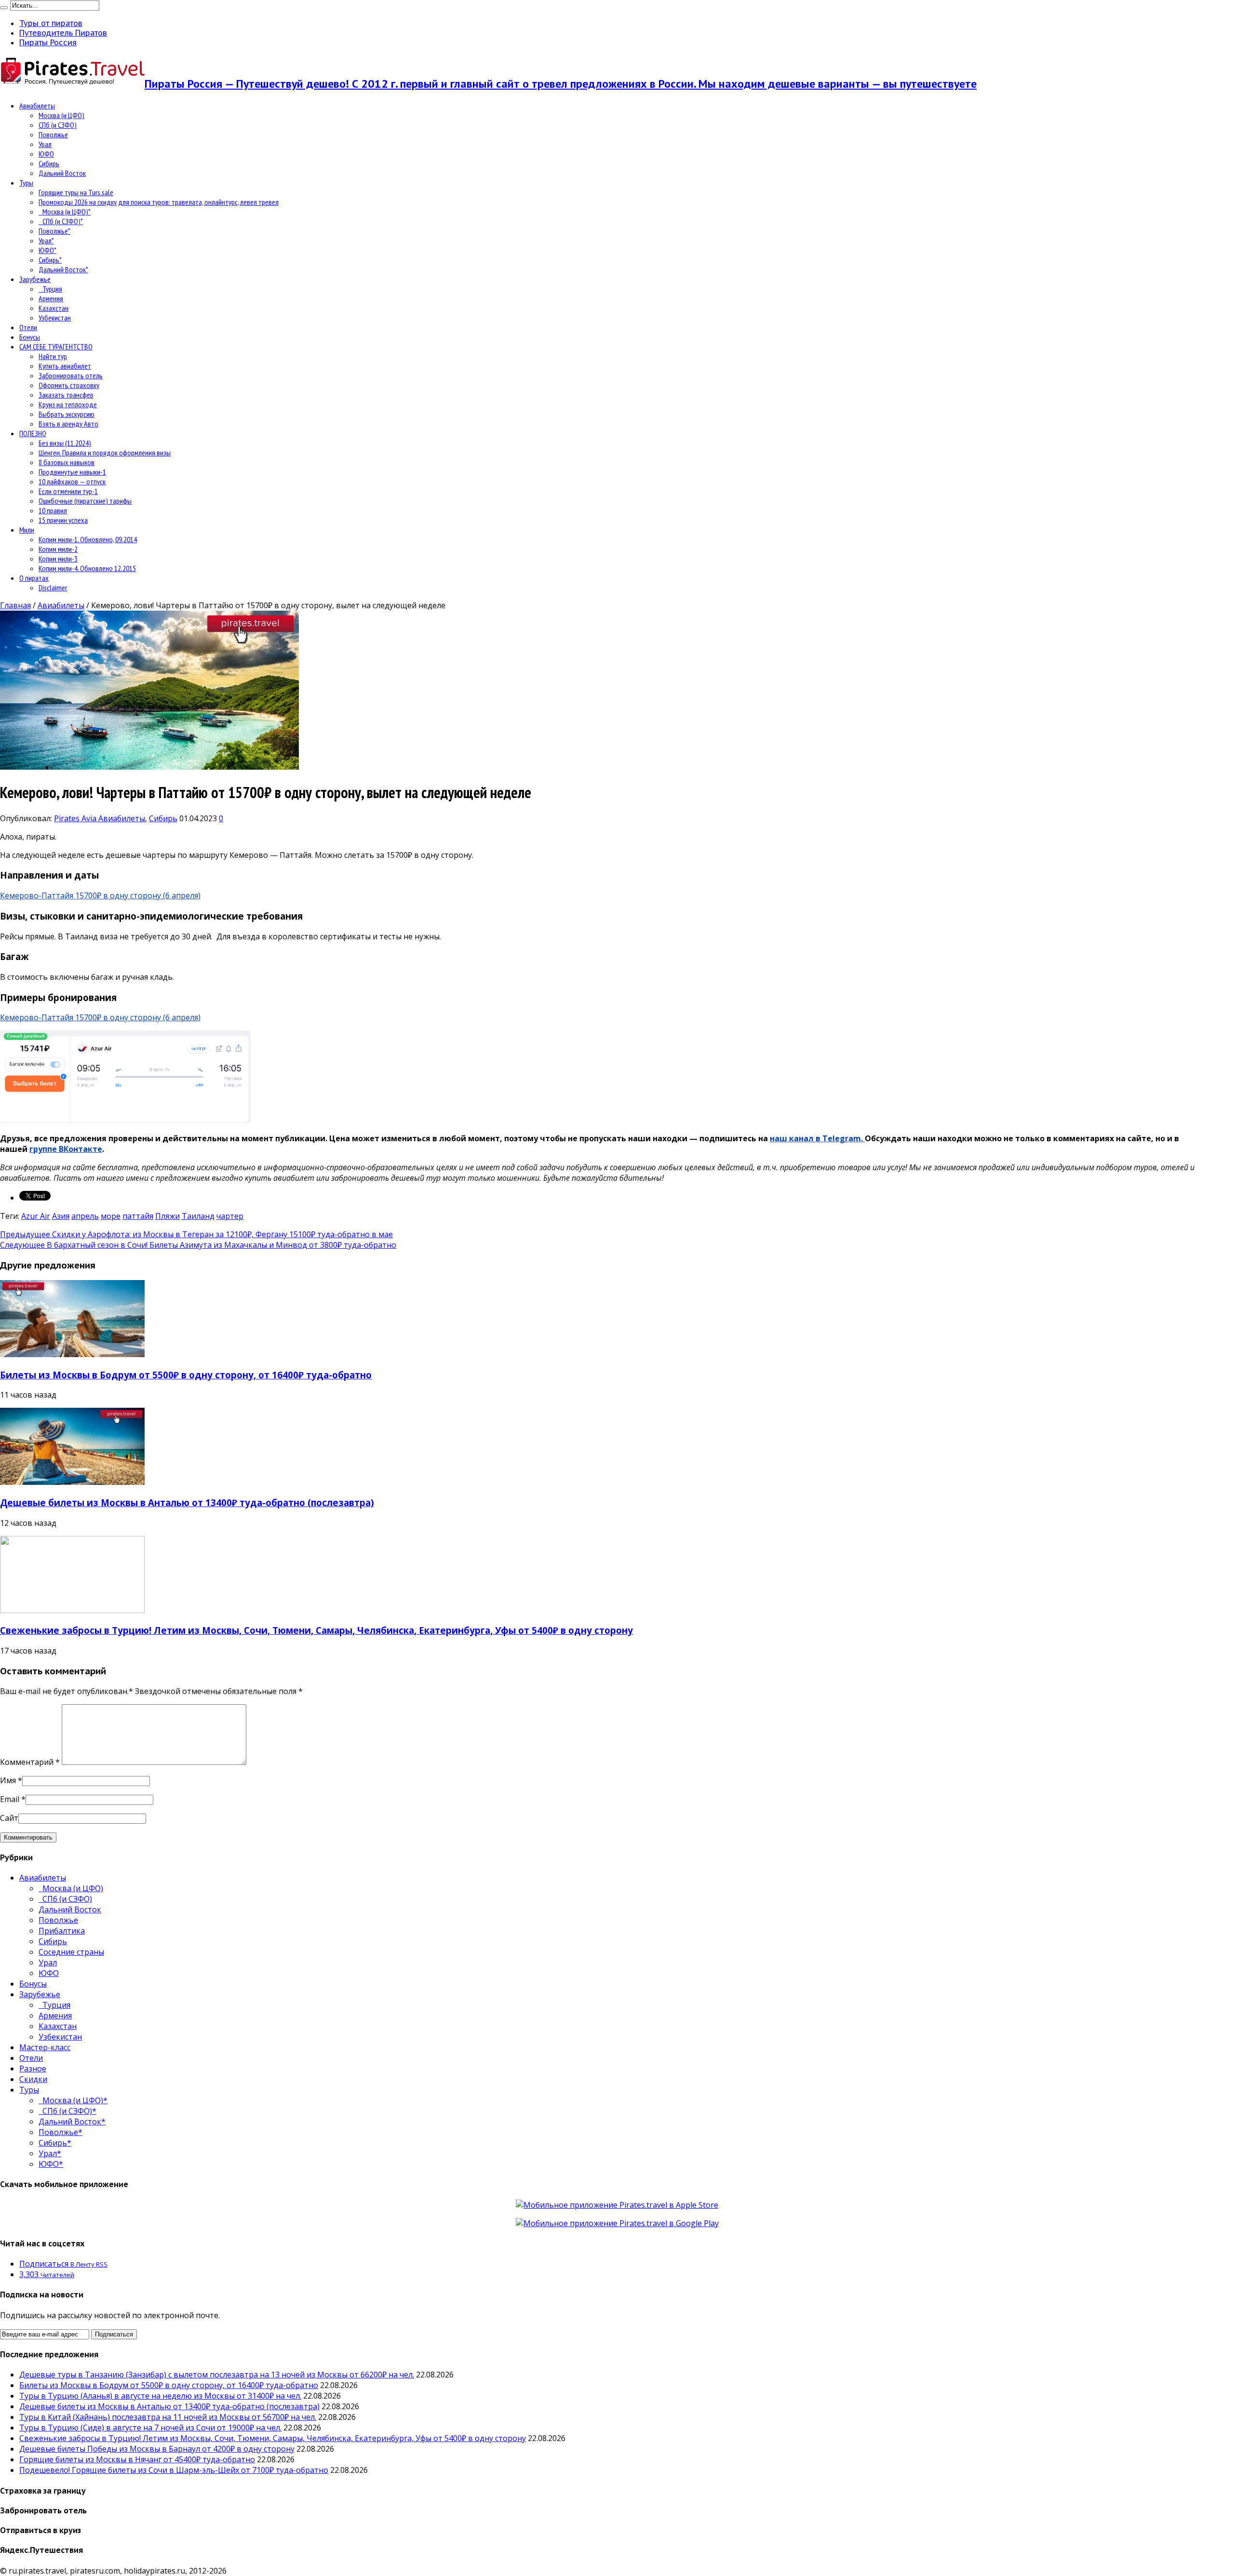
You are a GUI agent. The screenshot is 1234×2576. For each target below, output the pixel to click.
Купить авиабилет (65, 366)
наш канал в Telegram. (817, 1138)
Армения (51, 298)
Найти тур (53, 356)
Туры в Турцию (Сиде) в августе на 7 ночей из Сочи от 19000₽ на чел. (150, 2428)
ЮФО (46, 154)
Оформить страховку (69, 385)
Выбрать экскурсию (67, 414)
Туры (26, 183)
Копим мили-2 (58, 549)
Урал (45, 144)
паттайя (138, 1216)
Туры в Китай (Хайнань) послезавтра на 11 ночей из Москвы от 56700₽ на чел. (168, 2417)
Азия (61, 1216)
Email (10, 1799)
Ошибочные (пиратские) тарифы (85, 501)
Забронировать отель (71, 375)
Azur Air (36, 1216)
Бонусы (30, 337)
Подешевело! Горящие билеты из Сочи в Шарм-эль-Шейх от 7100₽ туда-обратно (174, 2470)
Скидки (33, 2079)
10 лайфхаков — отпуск (72, 481)
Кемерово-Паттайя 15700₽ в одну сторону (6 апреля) (100, 895)
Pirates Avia (76, 818)
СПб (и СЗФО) (58, 125)
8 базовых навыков (67, 462)
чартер (230, 1216)
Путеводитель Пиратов (63, 33)
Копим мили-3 (58, 559)
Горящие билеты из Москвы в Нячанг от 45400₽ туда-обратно (137, 2459)
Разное (33, 2069)
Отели (28, 327)
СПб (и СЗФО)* (61, 221)
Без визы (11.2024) (65, 443)
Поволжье (53, 134)
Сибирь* (50, 260)
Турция (50, 289)
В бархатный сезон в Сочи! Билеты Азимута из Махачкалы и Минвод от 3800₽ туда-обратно (198, 1245)
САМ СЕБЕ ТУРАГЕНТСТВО (56, 347)
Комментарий (30, 1762)
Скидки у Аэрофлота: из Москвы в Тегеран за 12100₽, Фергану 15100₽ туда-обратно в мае (196, 1234)
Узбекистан (55, 318)
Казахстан (54, 308)
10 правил (53, 510)
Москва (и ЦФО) (61, 115)
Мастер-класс (45, 2047)
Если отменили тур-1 (68, 491)
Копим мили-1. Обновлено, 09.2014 (88, 539)
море (111, 1216)
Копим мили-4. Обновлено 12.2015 (87, 568)
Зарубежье (35, 279)
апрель (85, 1216)
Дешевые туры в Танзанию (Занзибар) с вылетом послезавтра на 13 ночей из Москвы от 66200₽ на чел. (217, 2375)
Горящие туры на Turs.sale (76, 192)
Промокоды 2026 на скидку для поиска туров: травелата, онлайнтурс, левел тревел (159, 202)
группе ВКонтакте (66, 1149)
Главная (15, 605)
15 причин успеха (63, 520)
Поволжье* (54, 231)
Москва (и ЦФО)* (65, 212)
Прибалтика (62, 1931)
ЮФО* (47, 250)
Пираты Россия (48, 42)
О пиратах (34, 578)
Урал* (46, 240)
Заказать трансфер (66, 395)
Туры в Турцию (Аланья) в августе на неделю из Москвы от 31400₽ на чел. (160, 2396)
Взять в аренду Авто (68, 424)
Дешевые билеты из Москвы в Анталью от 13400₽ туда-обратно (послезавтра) (187, 1502)
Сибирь (49, 163)
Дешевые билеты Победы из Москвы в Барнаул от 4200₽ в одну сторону (157, 2449)
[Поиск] (4, 8)
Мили (27, 530)
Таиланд (198, 1216)
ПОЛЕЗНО (33, 433)
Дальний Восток (62, 173)
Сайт (9, 1818)
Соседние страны (71, 1952)
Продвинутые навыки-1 (72, 472)
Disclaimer (53, 587)
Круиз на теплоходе (68, 404)
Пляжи (168, 1216)
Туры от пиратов (51, 23)
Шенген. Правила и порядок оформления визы (105, 453)
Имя (8, 1780)
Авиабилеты (37, 106)
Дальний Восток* (63, 269)
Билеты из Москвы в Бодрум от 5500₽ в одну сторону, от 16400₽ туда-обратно (186, 1375)
